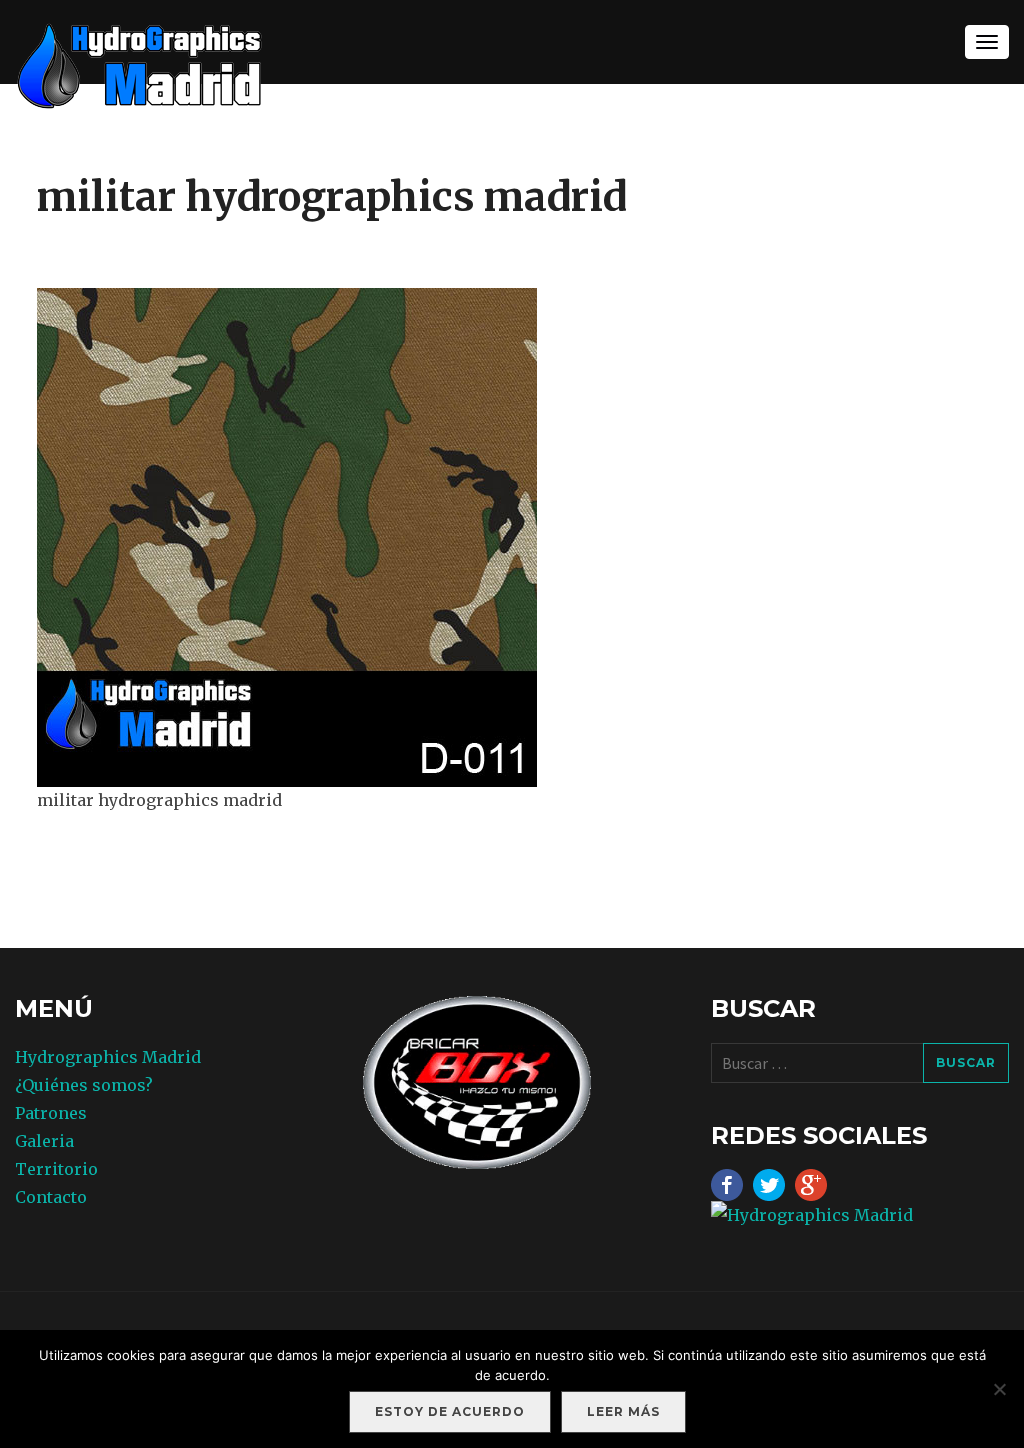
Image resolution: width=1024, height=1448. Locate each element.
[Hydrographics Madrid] (140, 64)
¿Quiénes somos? (84, 1085)
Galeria (44, 1141)
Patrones (51, 1113)
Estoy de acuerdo (450, 1411)
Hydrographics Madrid (108, 1057)
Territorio (56, 1169)
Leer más (623, 1411)
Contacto (51, 1197)
